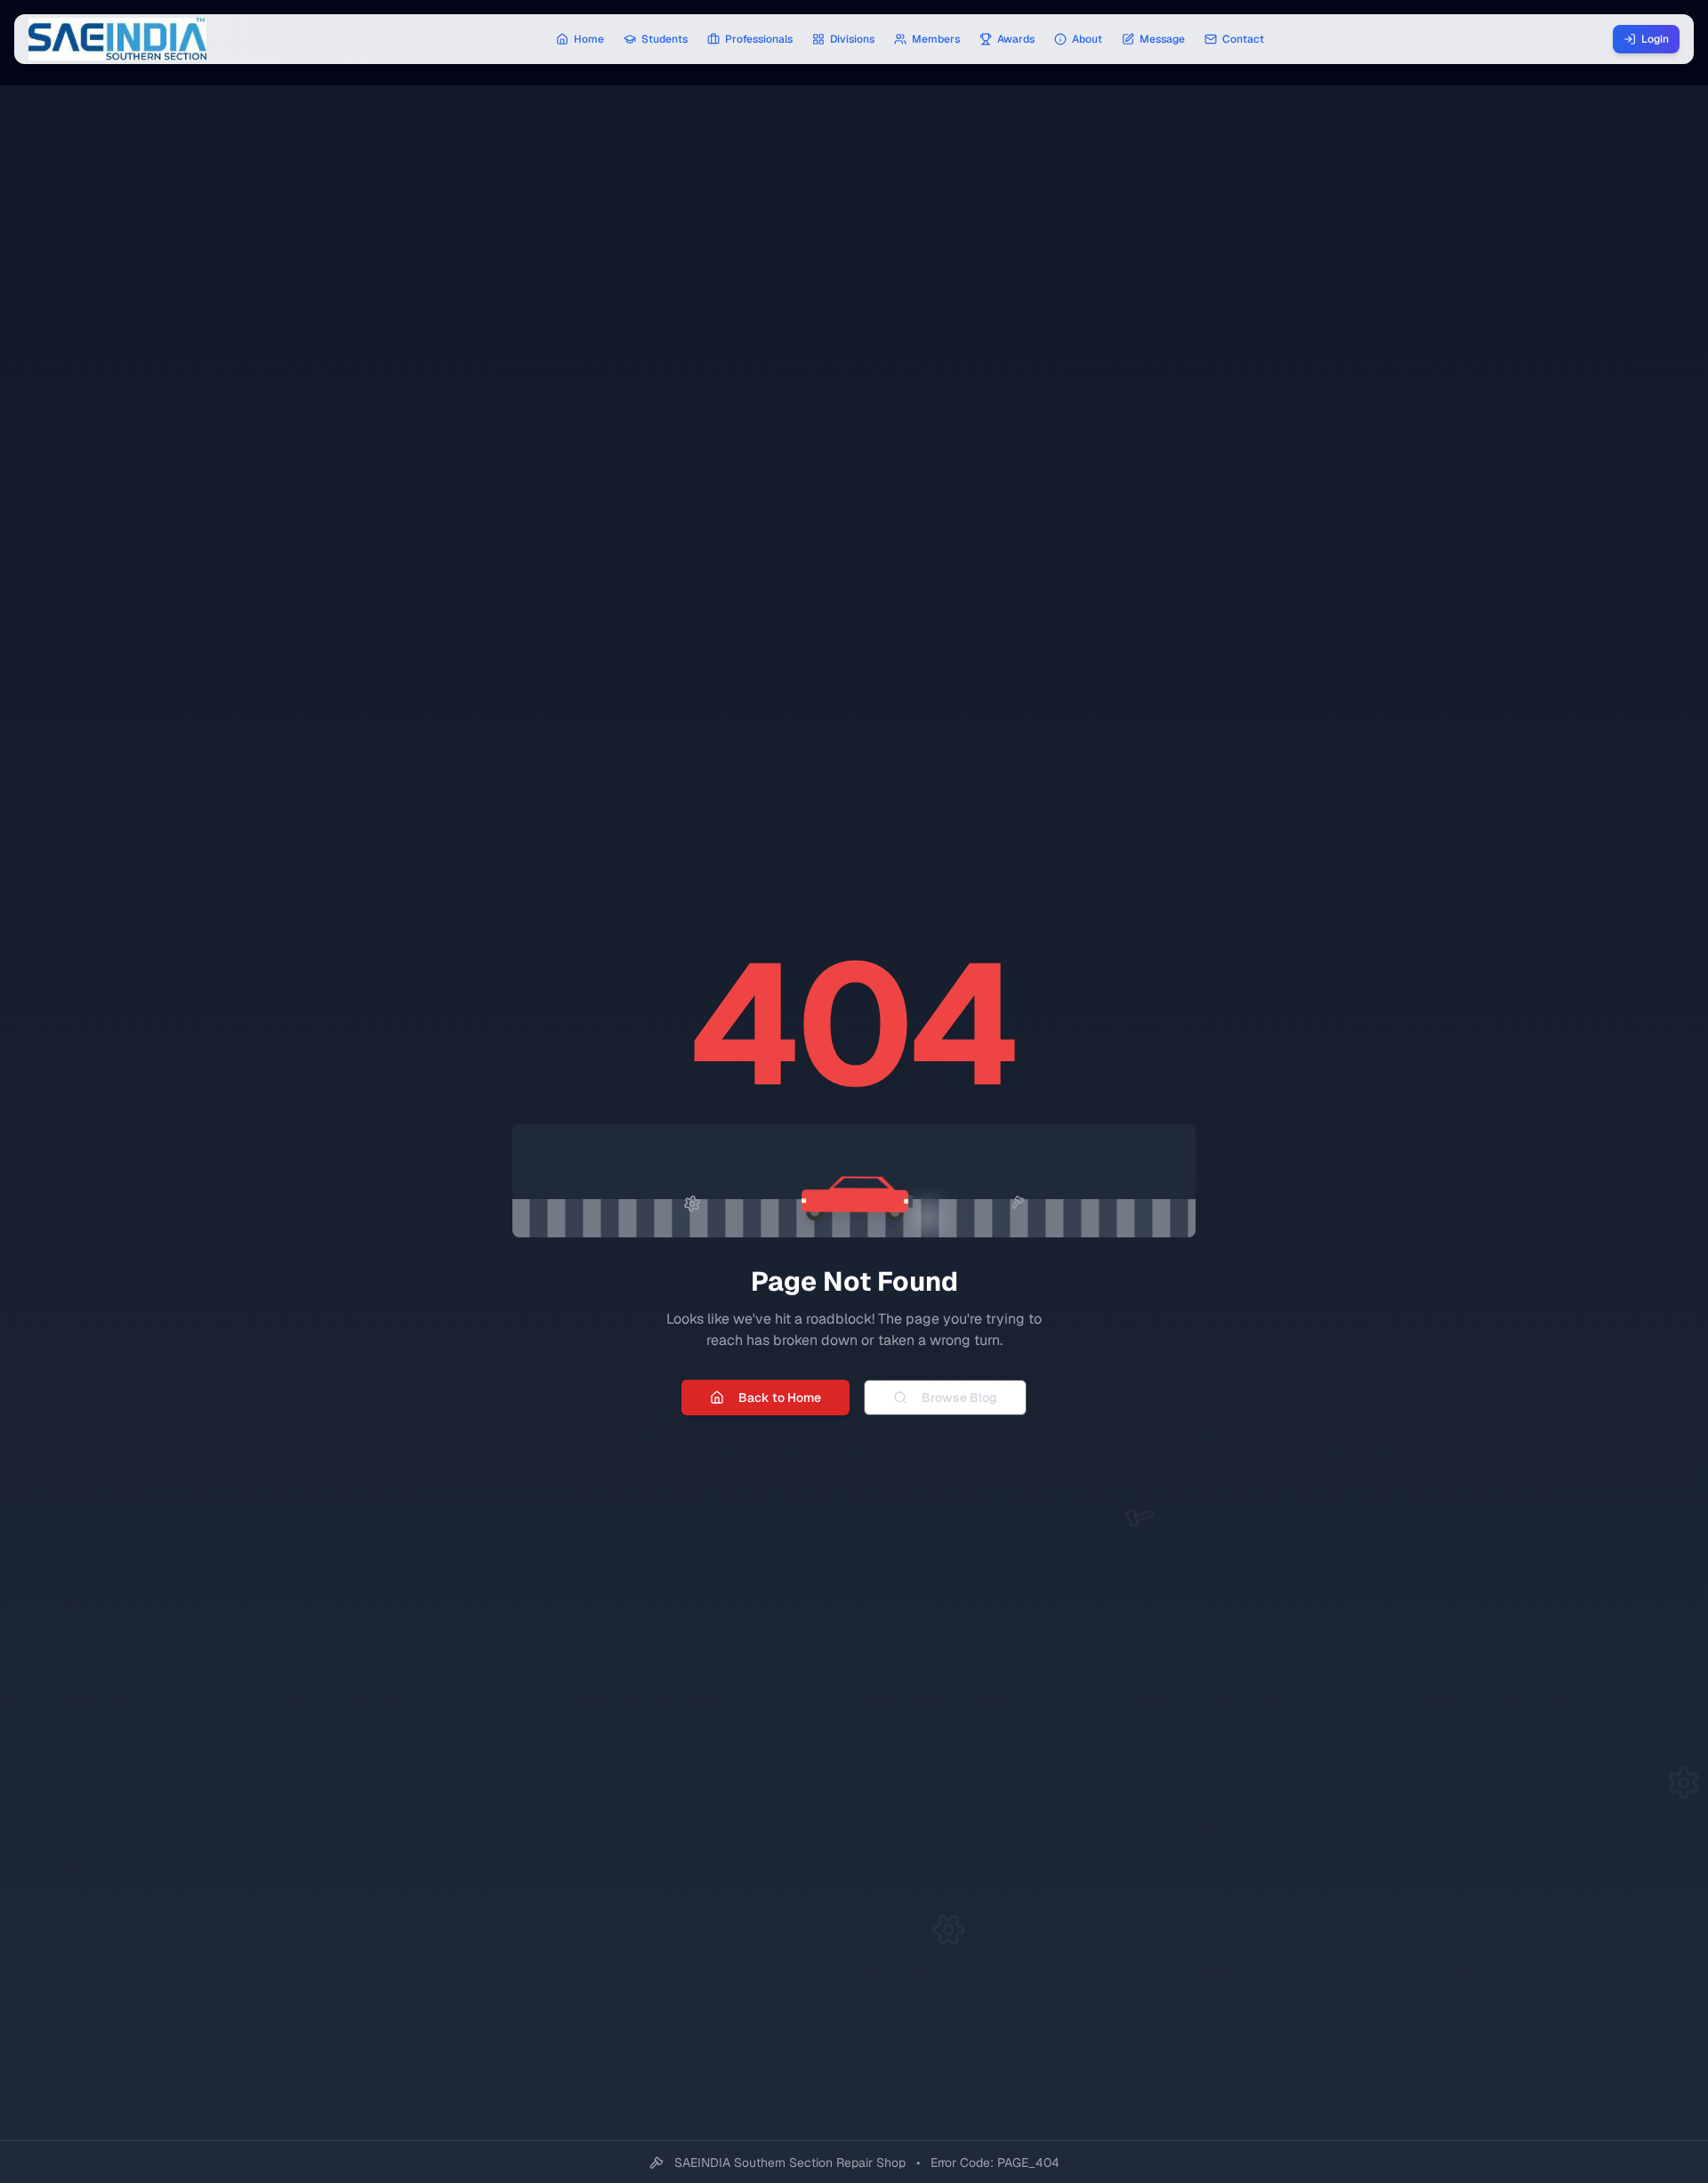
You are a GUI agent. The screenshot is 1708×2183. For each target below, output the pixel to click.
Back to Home (780, 1398)
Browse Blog (959, 1398)
